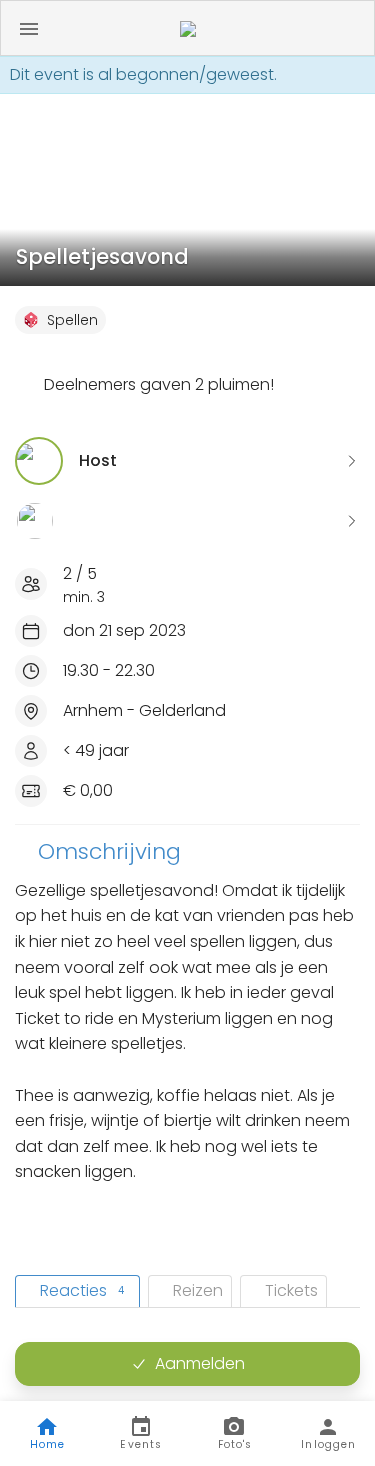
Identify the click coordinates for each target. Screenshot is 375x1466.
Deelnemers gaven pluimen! (159, 384)
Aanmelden (200, 1363)
